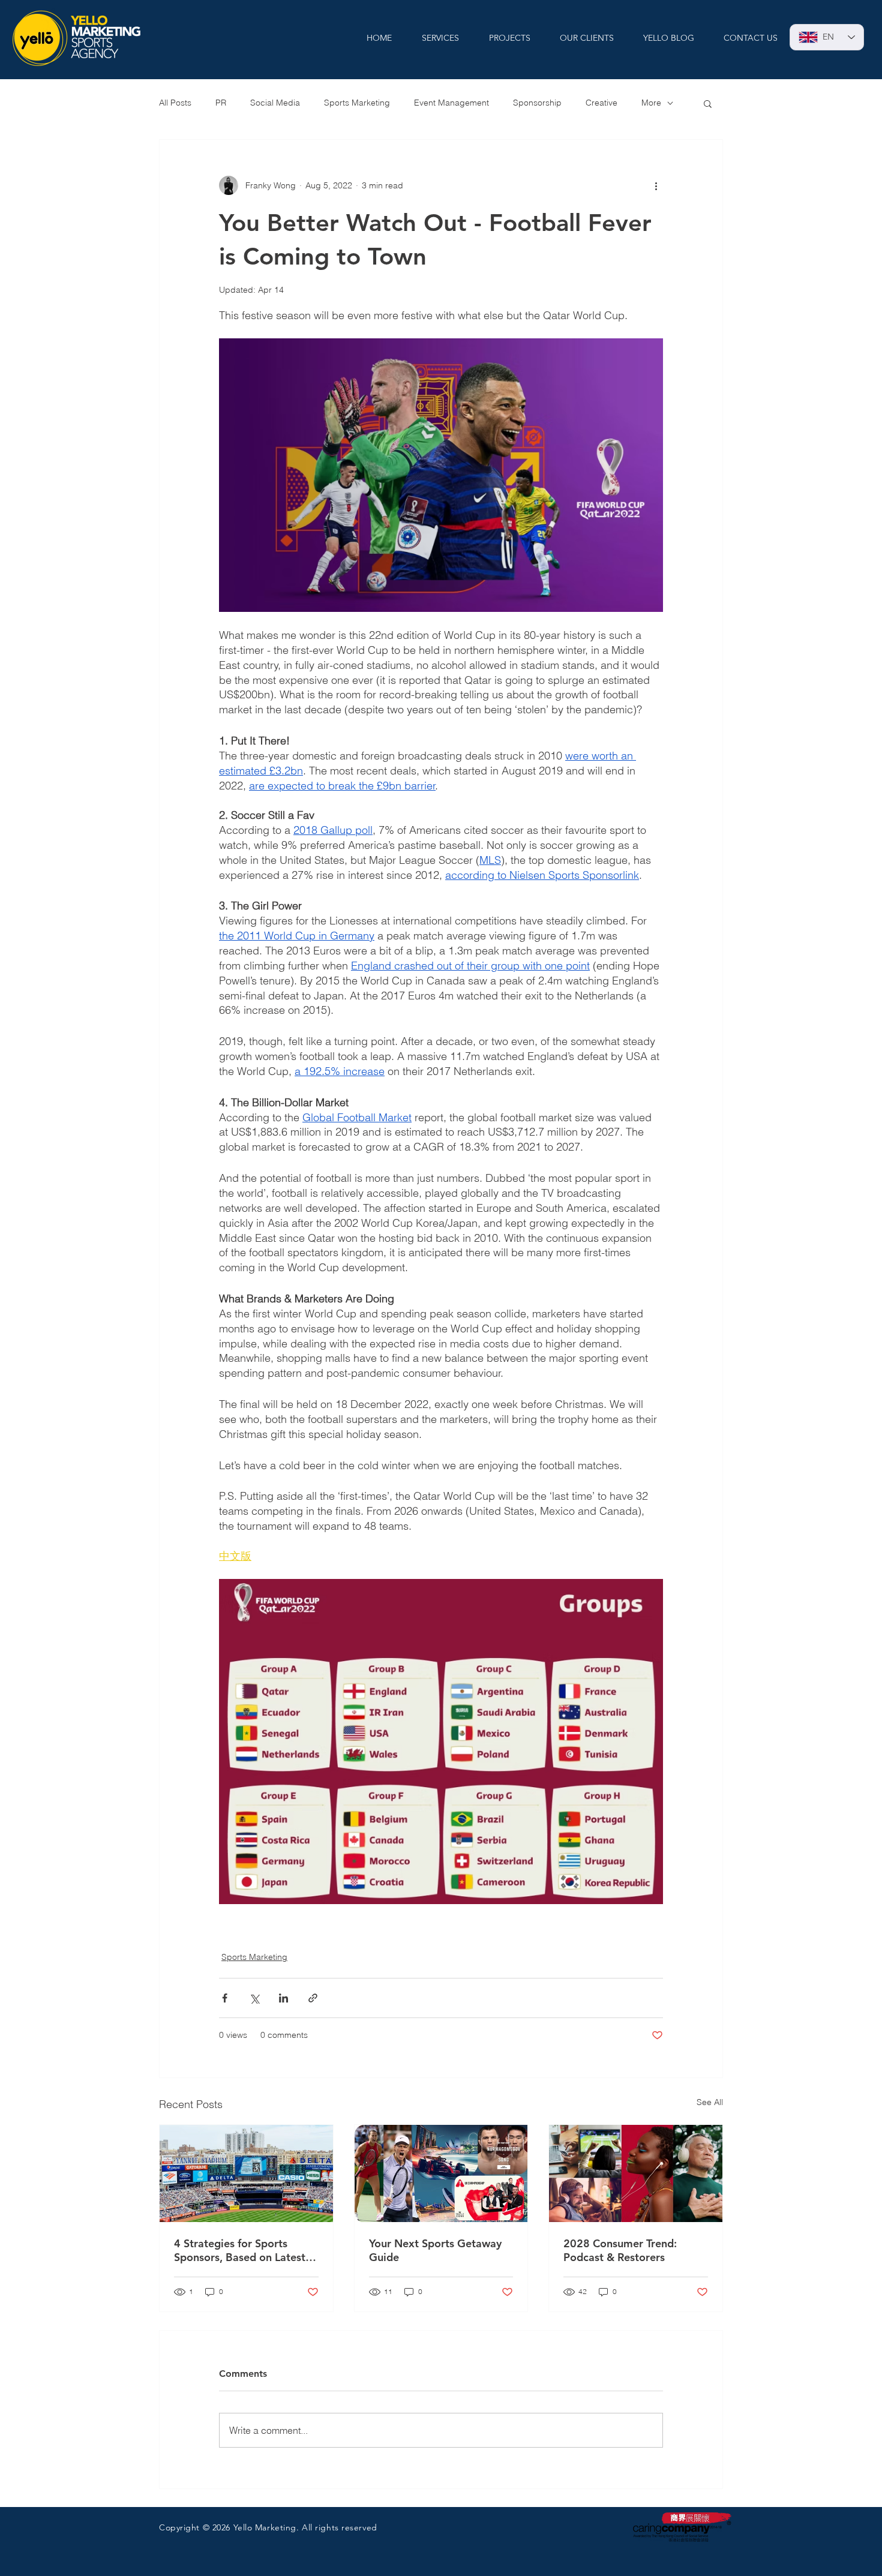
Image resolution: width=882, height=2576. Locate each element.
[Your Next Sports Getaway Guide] (441, 2173)
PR (221, 103)
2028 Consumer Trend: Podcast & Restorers (620, 2250)
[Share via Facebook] (225, 1998)
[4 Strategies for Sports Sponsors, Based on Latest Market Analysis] (246, 2173)
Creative (601, 103)
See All (710, 2102)
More (651, 103)
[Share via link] (313, 1998)
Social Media (275, 103)
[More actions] (656, 185)
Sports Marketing (357, 103)
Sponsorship (537, 103)
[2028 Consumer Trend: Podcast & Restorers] (636, 2173)
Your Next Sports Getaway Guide (435, 2250)
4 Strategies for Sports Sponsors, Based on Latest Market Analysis (240, 2250)
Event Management (451, 103)
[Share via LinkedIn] (283, 1998)
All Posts (175, 103)
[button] (708, 103)
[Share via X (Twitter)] (254, 1998)
